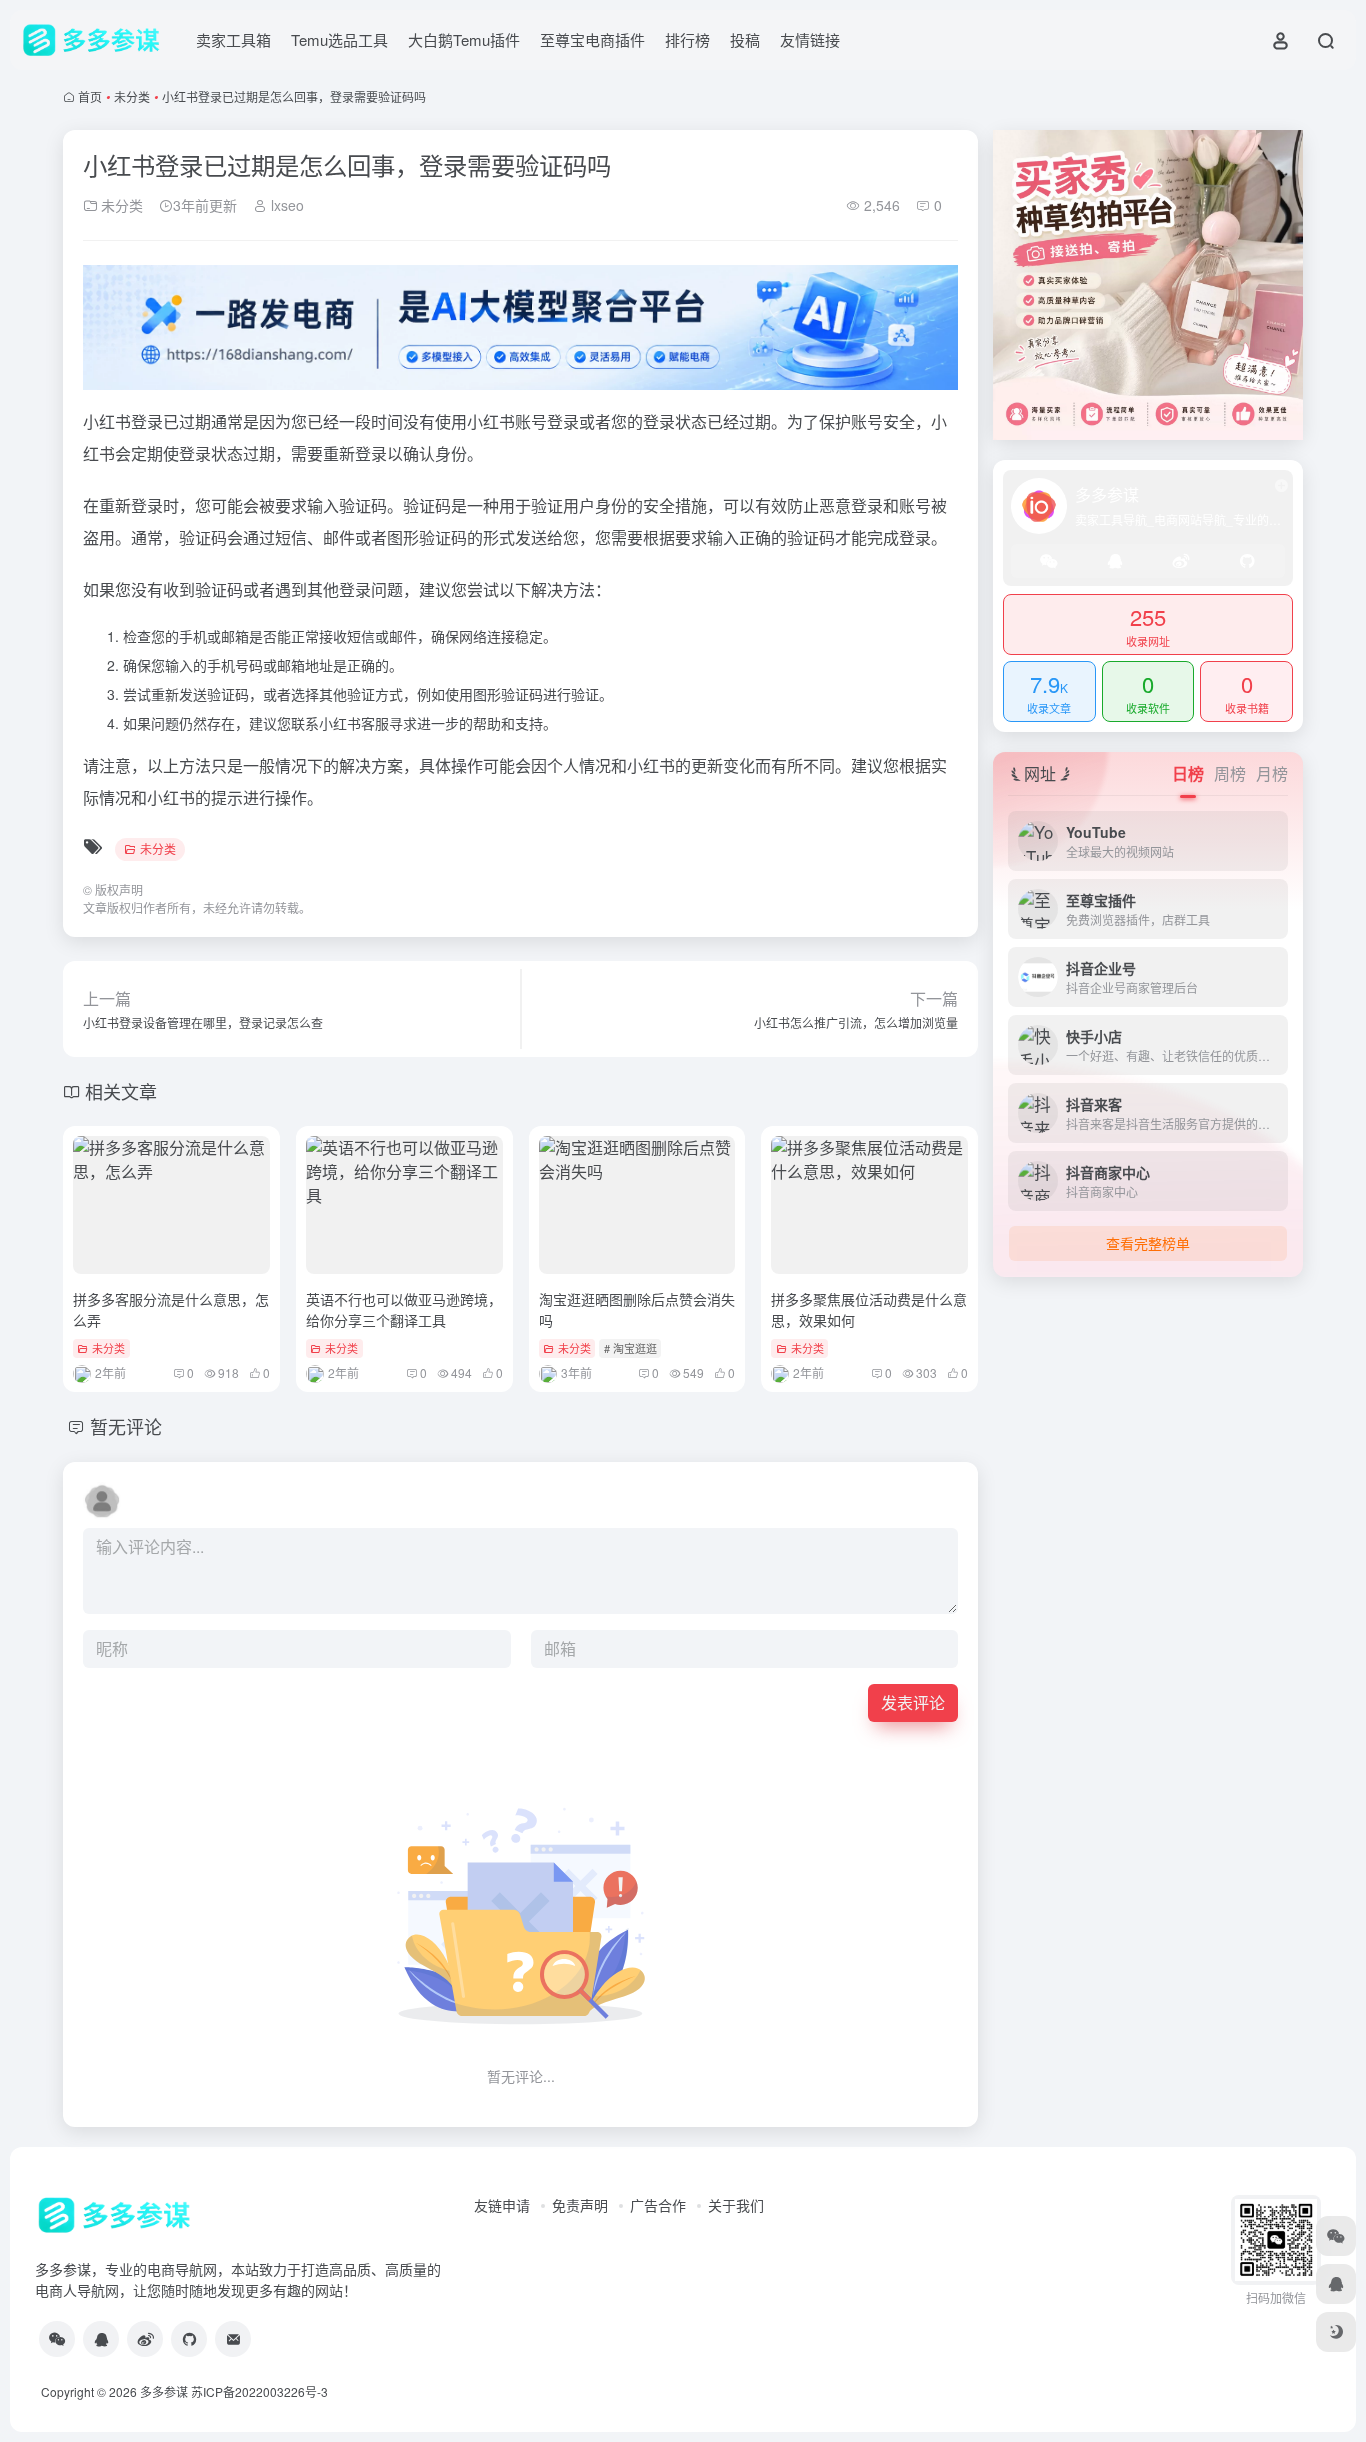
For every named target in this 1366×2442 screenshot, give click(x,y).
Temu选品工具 (339, 39)
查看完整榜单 (1148, 1243)
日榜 (1188, 773)
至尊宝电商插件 (592, 39)
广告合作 (658, 2205)
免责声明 (580, 2205)
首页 (90, 96)
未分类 (132, 96)
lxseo (285, 205)
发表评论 (913, 1702)
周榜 (1230, 773)
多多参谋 (164, 2391)
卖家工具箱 (233, 39)
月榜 (1272, 773)
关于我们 (736, 2205)
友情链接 (810, 39)
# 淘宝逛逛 (630, 1348)
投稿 (745, 39)
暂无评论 (126, 1426)
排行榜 (687, 39)
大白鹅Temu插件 (464, 39)
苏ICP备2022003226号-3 (259, 2391)
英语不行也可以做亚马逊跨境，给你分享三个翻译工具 (404, 1309)
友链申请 (502, 2205)
